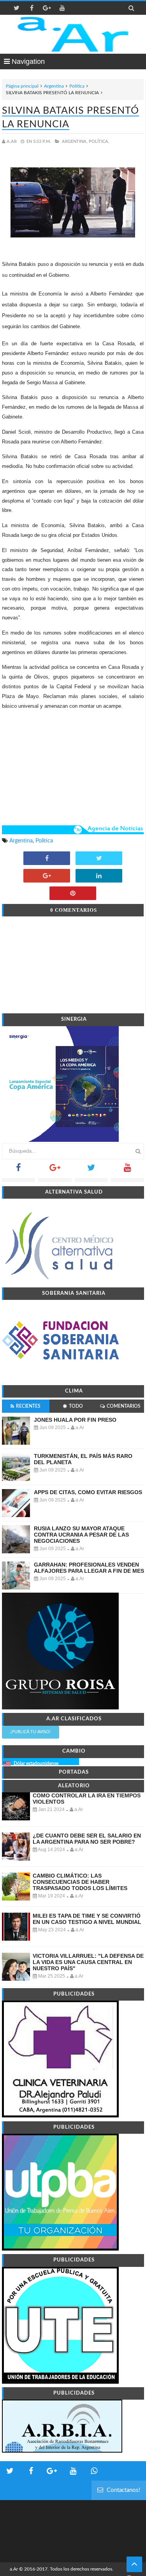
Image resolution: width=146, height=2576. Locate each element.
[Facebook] (18, 1170)
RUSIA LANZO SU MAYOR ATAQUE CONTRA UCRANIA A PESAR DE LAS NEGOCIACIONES (81, 1535)
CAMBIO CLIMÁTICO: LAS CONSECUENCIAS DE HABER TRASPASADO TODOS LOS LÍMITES (80, 1882)
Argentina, (75, 142)
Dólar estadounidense (36, 1764)
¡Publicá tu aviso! (31, 1732)
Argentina (54, 86)
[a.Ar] (73, 34)
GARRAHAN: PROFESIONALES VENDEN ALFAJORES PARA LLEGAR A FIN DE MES (89, 1568)
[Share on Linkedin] (99, 876)
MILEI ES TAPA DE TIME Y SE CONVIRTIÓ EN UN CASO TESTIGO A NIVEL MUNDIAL (87, 1919)
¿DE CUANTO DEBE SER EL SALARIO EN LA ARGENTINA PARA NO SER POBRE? (87, 1839)
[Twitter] (91, 1170)
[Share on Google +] (47, 876)
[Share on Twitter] (99, 859)
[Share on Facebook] (47, 859)
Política (77, 86)
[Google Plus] (55, 1170)
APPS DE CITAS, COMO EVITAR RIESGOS (88, 1492)
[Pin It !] (73, 894)
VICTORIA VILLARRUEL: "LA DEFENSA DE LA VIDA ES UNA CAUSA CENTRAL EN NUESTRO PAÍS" (88, 1962)
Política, (99, 142)
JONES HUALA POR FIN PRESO (75, 1420)
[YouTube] (128, 1170)
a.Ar (14, 2569)
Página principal (22, 86)
